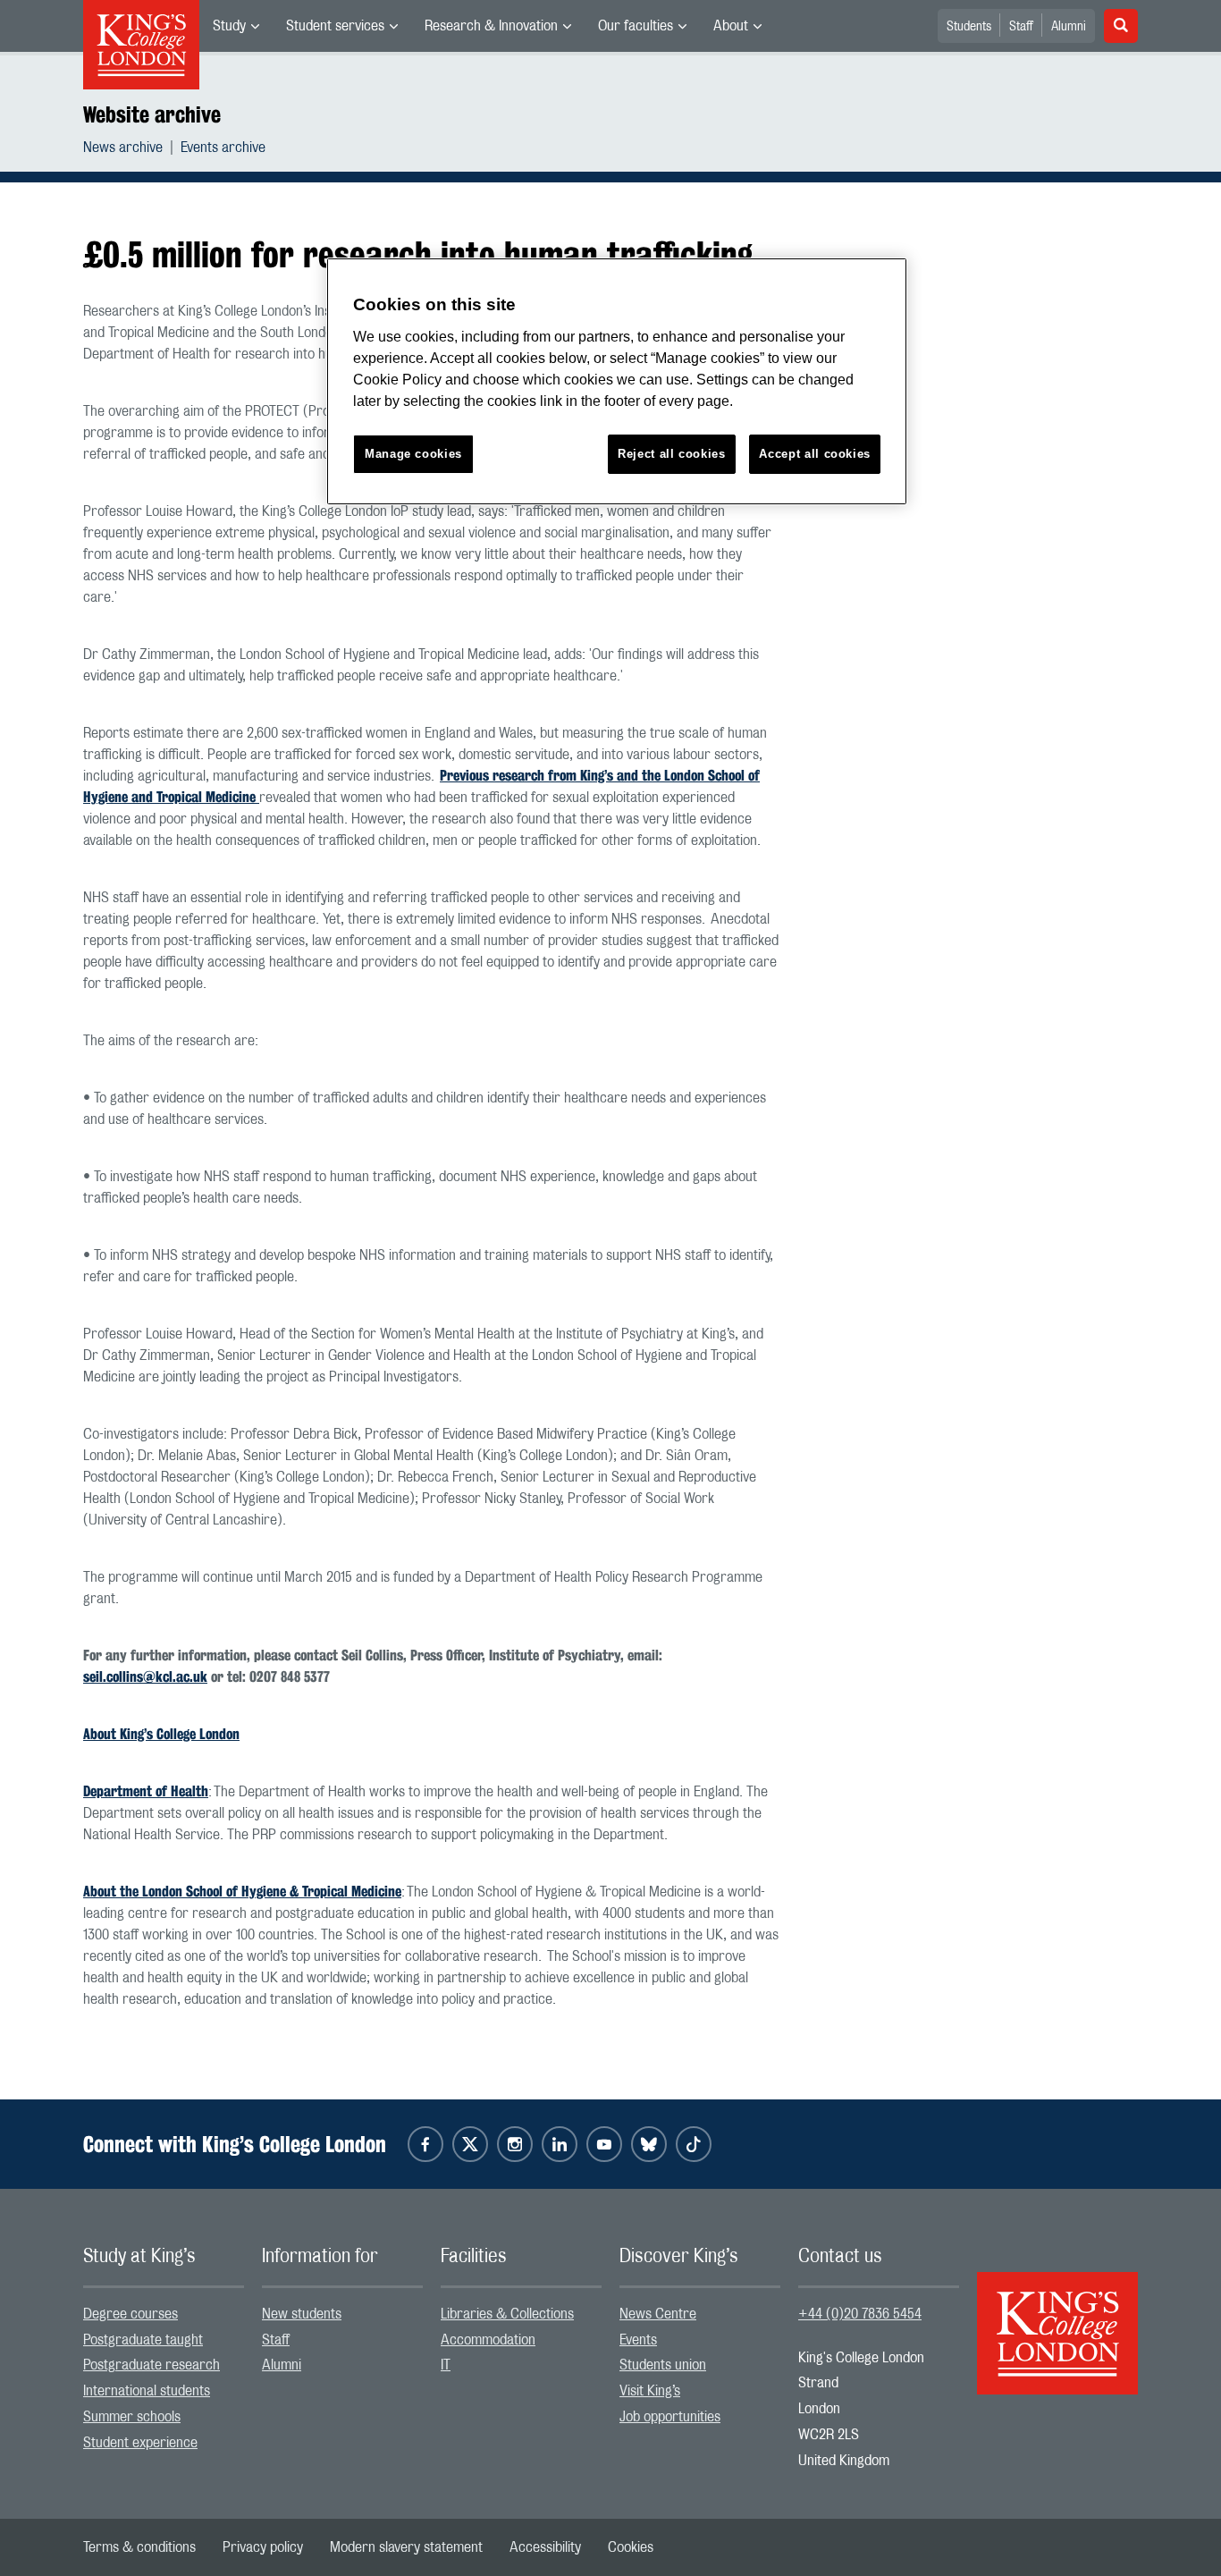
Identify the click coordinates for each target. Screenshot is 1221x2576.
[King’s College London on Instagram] (515, 2144)
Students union (663, 2365)
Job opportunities (670, 2417)
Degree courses (131, 2314)
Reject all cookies (672, 454)
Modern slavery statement (406, 2547)
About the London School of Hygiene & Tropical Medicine (242, 1892)
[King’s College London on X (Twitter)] (470, 2144)
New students (302, 2314)
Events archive (223, 148)
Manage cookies (413, 454)
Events (638, 2340)
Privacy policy (263, 2547)
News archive (123, 148)
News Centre (658, 2314)
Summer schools (132, 2417)
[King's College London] (1057, 2318)
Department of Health (146, 1791)
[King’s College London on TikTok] (694, 2144)
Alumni (1069, 27)
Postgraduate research (152, 2365)
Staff (1021, 27)
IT (446, 2365)
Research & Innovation (491, 26)
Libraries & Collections (507, 2314)
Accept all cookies (815, 454)
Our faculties (636, 26)
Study (229, 26)
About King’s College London (161, 1734)
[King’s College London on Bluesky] (649, 2144)
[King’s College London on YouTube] (604, 2144)
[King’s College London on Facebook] (425, 2144)
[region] (617, 381)
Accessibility (545, 2547)
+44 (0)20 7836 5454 (860, 2314)
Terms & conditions (139, 2547)
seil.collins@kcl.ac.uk (145, 1677)
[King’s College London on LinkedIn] (560, 2144)
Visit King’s (650, 2391)
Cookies (631, 2547)
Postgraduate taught (143, 2340)
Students (969, 27)
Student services (335, 26)
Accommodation (488, 2340)
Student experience (140, 2443)
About (731, 26)
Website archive (152, 114)
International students (147, 2391)
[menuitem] (236, 26)
